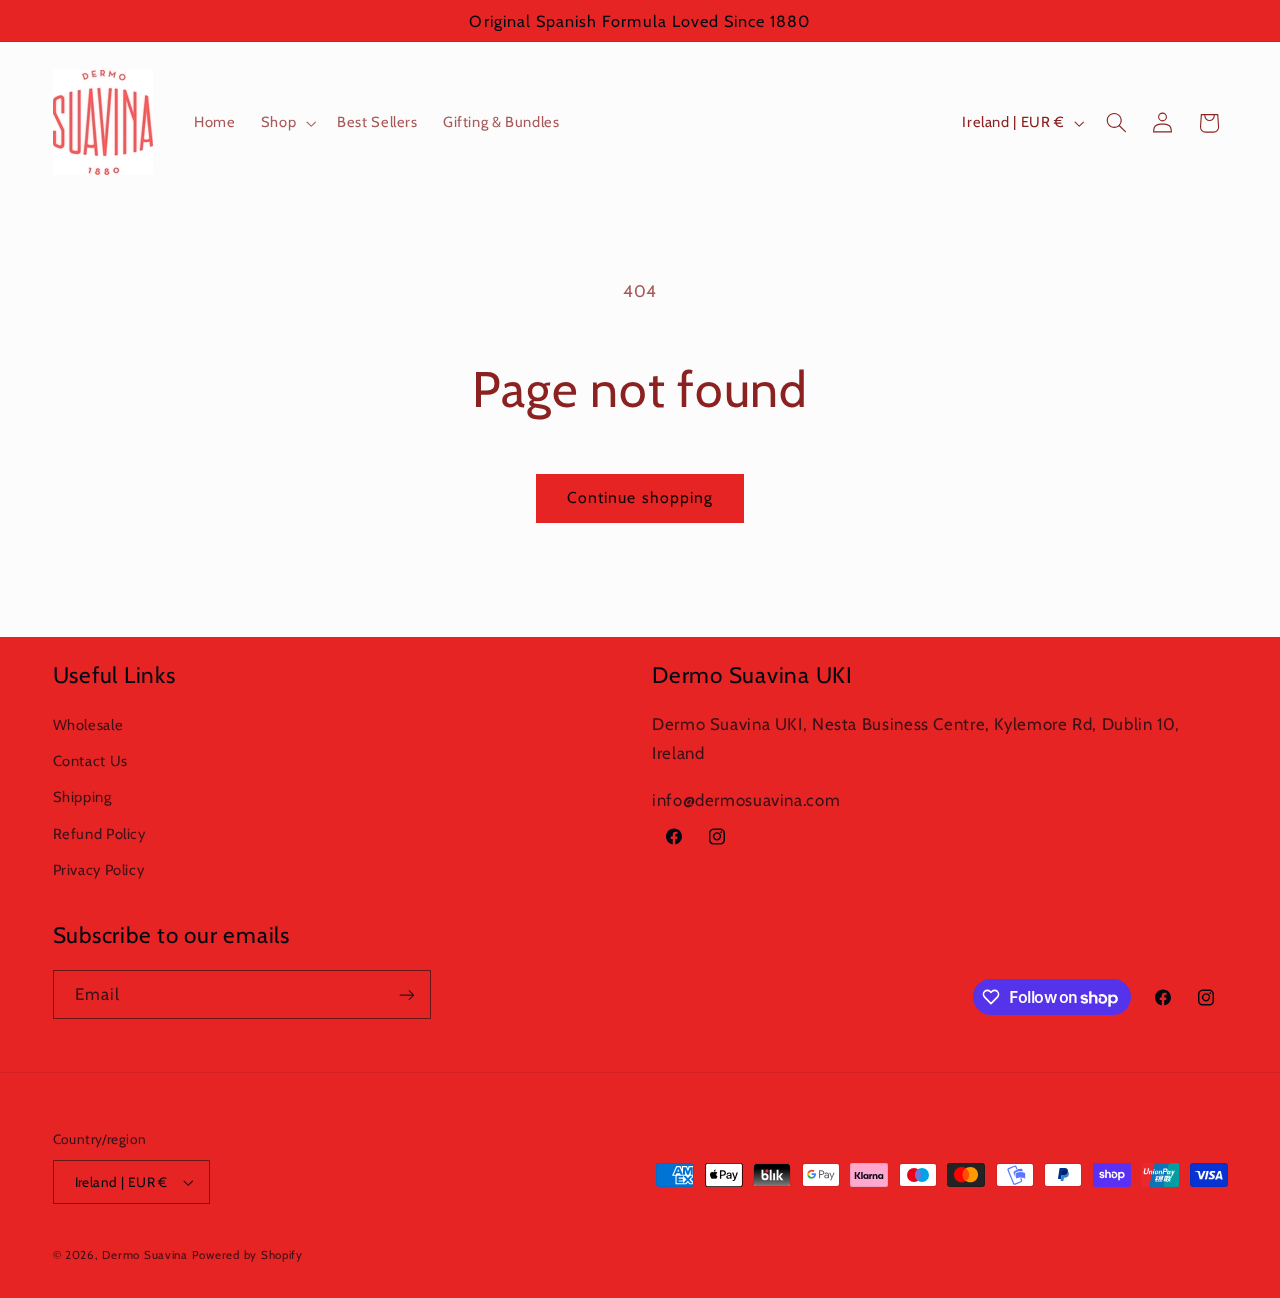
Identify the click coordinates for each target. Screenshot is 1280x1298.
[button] (286, 123)
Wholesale (88, 725)
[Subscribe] (406, 994)
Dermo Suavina (145, 1255)
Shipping (82, 797)
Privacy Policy (99, 870)
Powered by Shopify (247, 1255)
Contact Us (90, 761)
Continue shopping (640, 497)
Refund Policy (99, 834)
